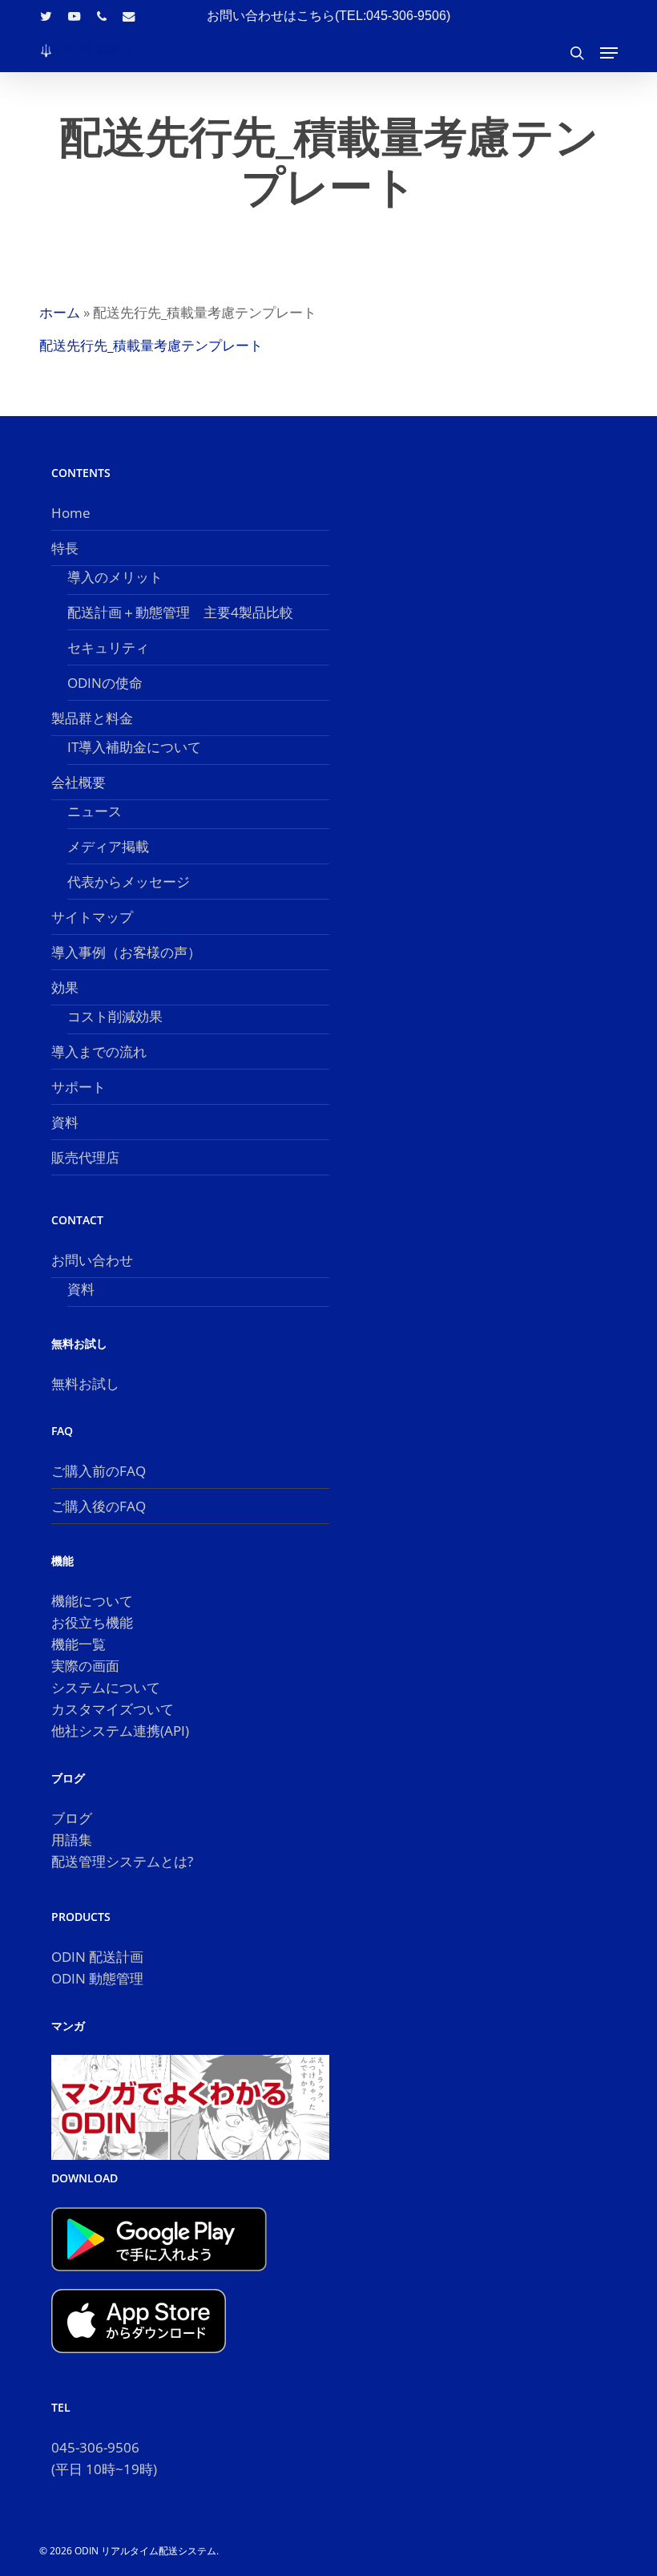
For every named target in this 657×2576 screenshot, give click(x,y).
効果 (65, 987)
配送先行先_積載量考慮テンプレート (151, 345)
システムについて (106, 1687)
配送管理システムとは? (122, 1861)
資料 (65, 1122)
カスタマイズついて (113, 1709)
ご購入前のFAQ (99, 1471)
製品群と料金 (92, 718)
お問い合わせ (92, 1260)
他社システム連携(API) (120, 1731)
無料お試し (85, 1383)
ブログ (72, 1818)
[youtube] (75, 16)
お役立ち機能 (92, 1622)
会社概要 (79, 782)
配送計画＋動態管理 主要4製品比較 (180, 612)
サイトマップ (92, 917)
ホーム (60, 312)
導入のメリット (115, 577)
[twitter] (46, 16)
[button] (609, 53)
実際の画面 (85, 1666)
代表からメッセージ (129, 882)
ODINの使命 (105, 683)
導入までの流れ (99, 1051)
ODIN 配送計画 (97, 1957)
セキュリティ (108, 647)
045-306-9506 (95, 2447)
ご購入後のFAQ (99, 1506)
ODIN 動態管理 (97, 1978)
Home (71, 513)
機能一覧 (79, 1644)
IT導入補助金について (134, 747)
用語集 (72, 1840)
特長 (65, 548)
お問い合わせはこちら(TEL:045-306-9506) (328, 16)
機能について (92, 1601)
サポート (79, 1087)
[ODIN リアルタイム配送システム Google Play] (159, 2278)
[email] (129, 16)
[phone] (102, 16)
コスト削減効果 (115, 1016)
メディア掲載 (108, 846)
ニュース (95, 811)
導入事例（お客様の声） (126, 952)
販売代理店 (85, 1157)
